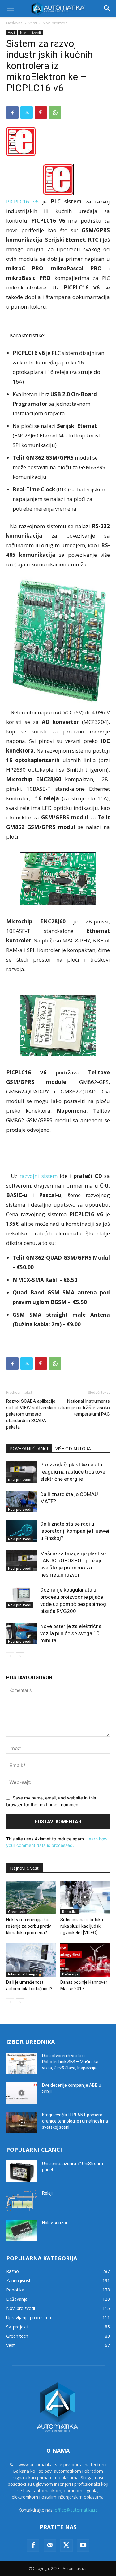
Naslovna (14, 23)
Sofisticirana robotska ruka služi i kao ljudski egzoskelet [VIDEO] (82, 1926)
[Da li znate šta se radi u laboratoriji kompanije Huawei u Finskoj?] (22, 1531)
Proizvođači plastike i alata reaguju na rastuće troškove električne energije (73, 1472)
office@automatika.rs (76, 2510)
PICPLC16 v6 (22, 201)
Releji (47, 2193)
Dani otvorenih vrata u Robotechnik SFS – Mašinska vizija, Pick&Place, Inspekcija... (71, 2062)
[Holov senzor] (22, 2230)
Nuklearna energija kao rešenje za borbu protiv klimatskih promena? (29, 1926)
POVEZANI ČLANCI (29, 1448)
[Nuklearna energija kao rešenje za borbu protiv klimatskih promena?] (31, 1897)
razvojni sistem (38, 1176)
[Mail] (50, 2545)
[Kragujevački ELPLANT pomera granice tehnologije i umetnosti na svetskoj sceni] (22, 2123)
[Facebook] (12, 113)
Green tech (17, 1912)
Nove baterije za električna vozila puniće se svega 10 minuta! (71, 1633)
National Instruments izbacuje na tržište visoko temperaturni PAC (84, 1408)
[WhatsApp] (55, 113)
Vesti (33, 23)
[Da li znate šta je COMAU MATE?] (22, 1501)
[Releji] (22, 2201)
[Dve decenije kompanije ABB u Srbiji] (22, 2093)
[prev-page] (10, 1656)
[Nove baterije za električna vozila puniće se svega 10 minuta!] (22, 1633)
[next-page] (20, 1656)
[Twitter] (27, 113)
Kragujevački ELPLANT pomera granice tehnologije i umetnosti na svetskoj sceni (75, 2121)
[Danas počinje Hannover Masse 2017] (85, 1960)
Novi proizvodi (56, 23)
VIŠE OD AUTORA (73, 1448)
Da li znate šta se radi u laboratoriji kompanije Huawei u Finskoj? (75, 1531)
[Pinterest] (41, 113)
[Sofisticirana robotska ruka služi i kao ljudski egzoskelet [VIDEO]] (85, 1897)
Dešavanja (70, 1974)
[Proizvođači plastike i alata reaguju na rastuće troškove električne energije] (22, 1472)
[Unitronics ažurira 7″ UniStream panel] (22, 2171)
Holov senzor (55, 2223)
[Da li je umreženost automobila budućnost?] (31, 1960)
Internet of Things (23, 1974)
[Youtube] (83, 2545)
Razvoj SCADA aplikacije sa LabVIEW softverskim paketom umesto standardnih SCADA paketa (31, 1414)
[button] (11, 8)
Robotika (69, 1912)
